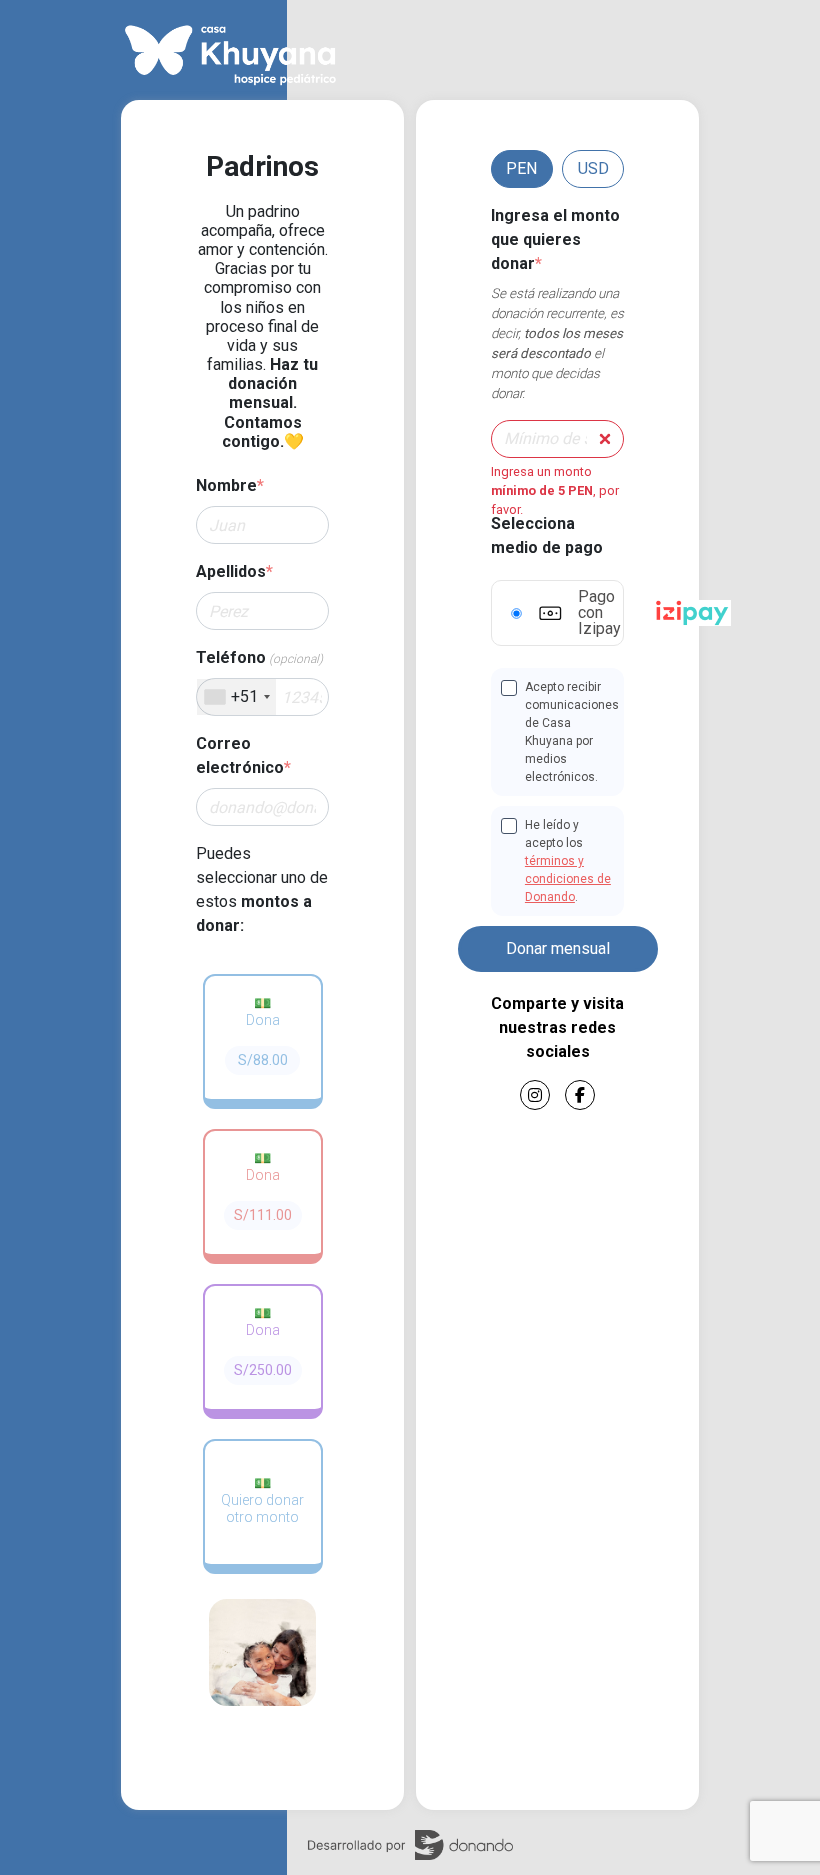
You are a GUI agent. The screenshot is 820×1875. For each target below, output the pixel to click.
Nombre (230, 485)
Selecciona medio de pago (547, 535)
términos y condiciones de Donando (568, 879)
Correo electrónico (243, 755)
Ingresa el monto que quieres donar (555, 239)
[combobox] (236, 697)
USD (593, 168)
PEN (521, 168)
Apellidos (234, 571)
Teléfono (259, 657)
